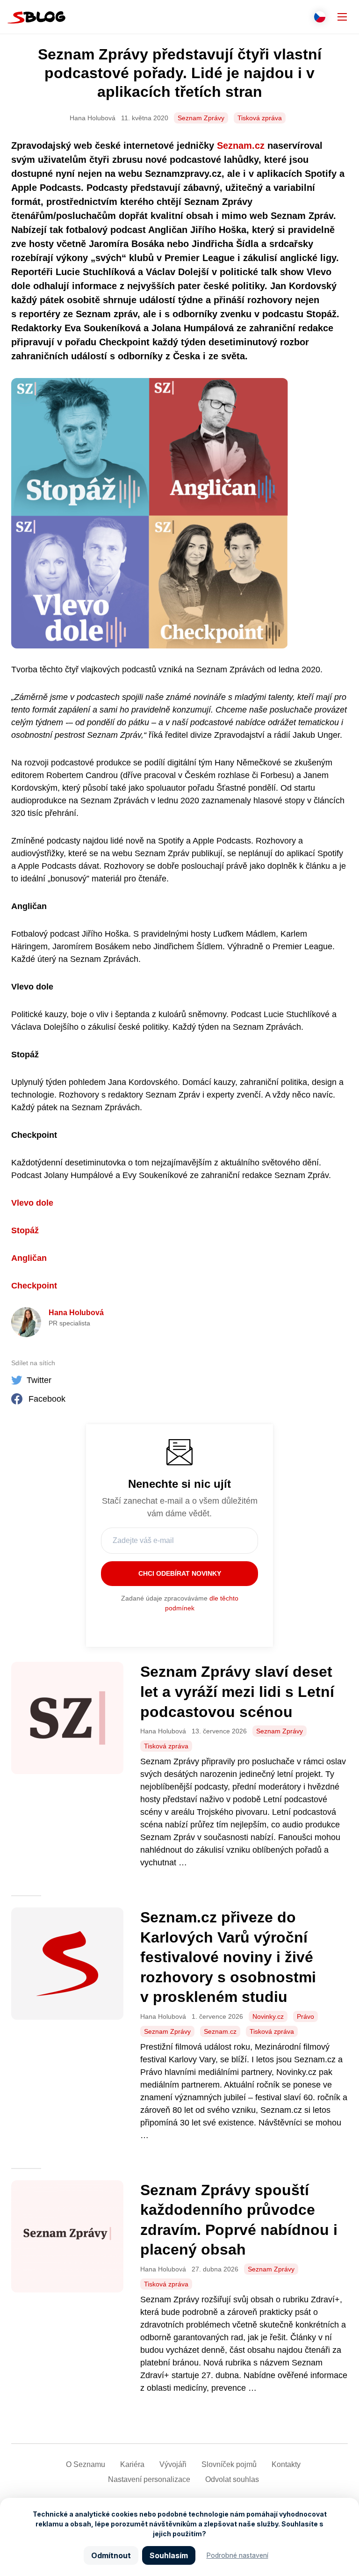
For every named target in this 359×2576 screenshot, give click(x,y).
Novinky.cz (268, 2016)
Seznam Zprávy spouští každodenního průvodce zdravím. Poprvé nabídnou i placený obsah (239, 2220)
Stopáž (25, 1230)
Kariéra (132, 2464)
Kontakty (286, 2464)
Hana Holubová (76, 1313)
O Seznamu (86, 2464)
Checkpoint (34, 1286)
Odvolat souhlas (232, 2479)
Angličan (29, 1258)
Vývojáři (173, 2464)
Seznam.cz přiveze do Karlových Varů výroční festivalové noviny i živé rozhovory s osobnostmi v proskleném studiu (228, 1957)
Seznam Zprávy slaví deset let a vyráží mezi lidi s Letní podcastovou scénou (237, 1692)
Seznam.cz (242, 146)
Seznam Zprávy (201, 118)
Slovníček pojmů (229, 2464)
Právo (305, 2016)
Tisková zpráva (260, 118)
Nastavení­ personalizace (149, 2479)
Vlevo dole (32, 1203)
